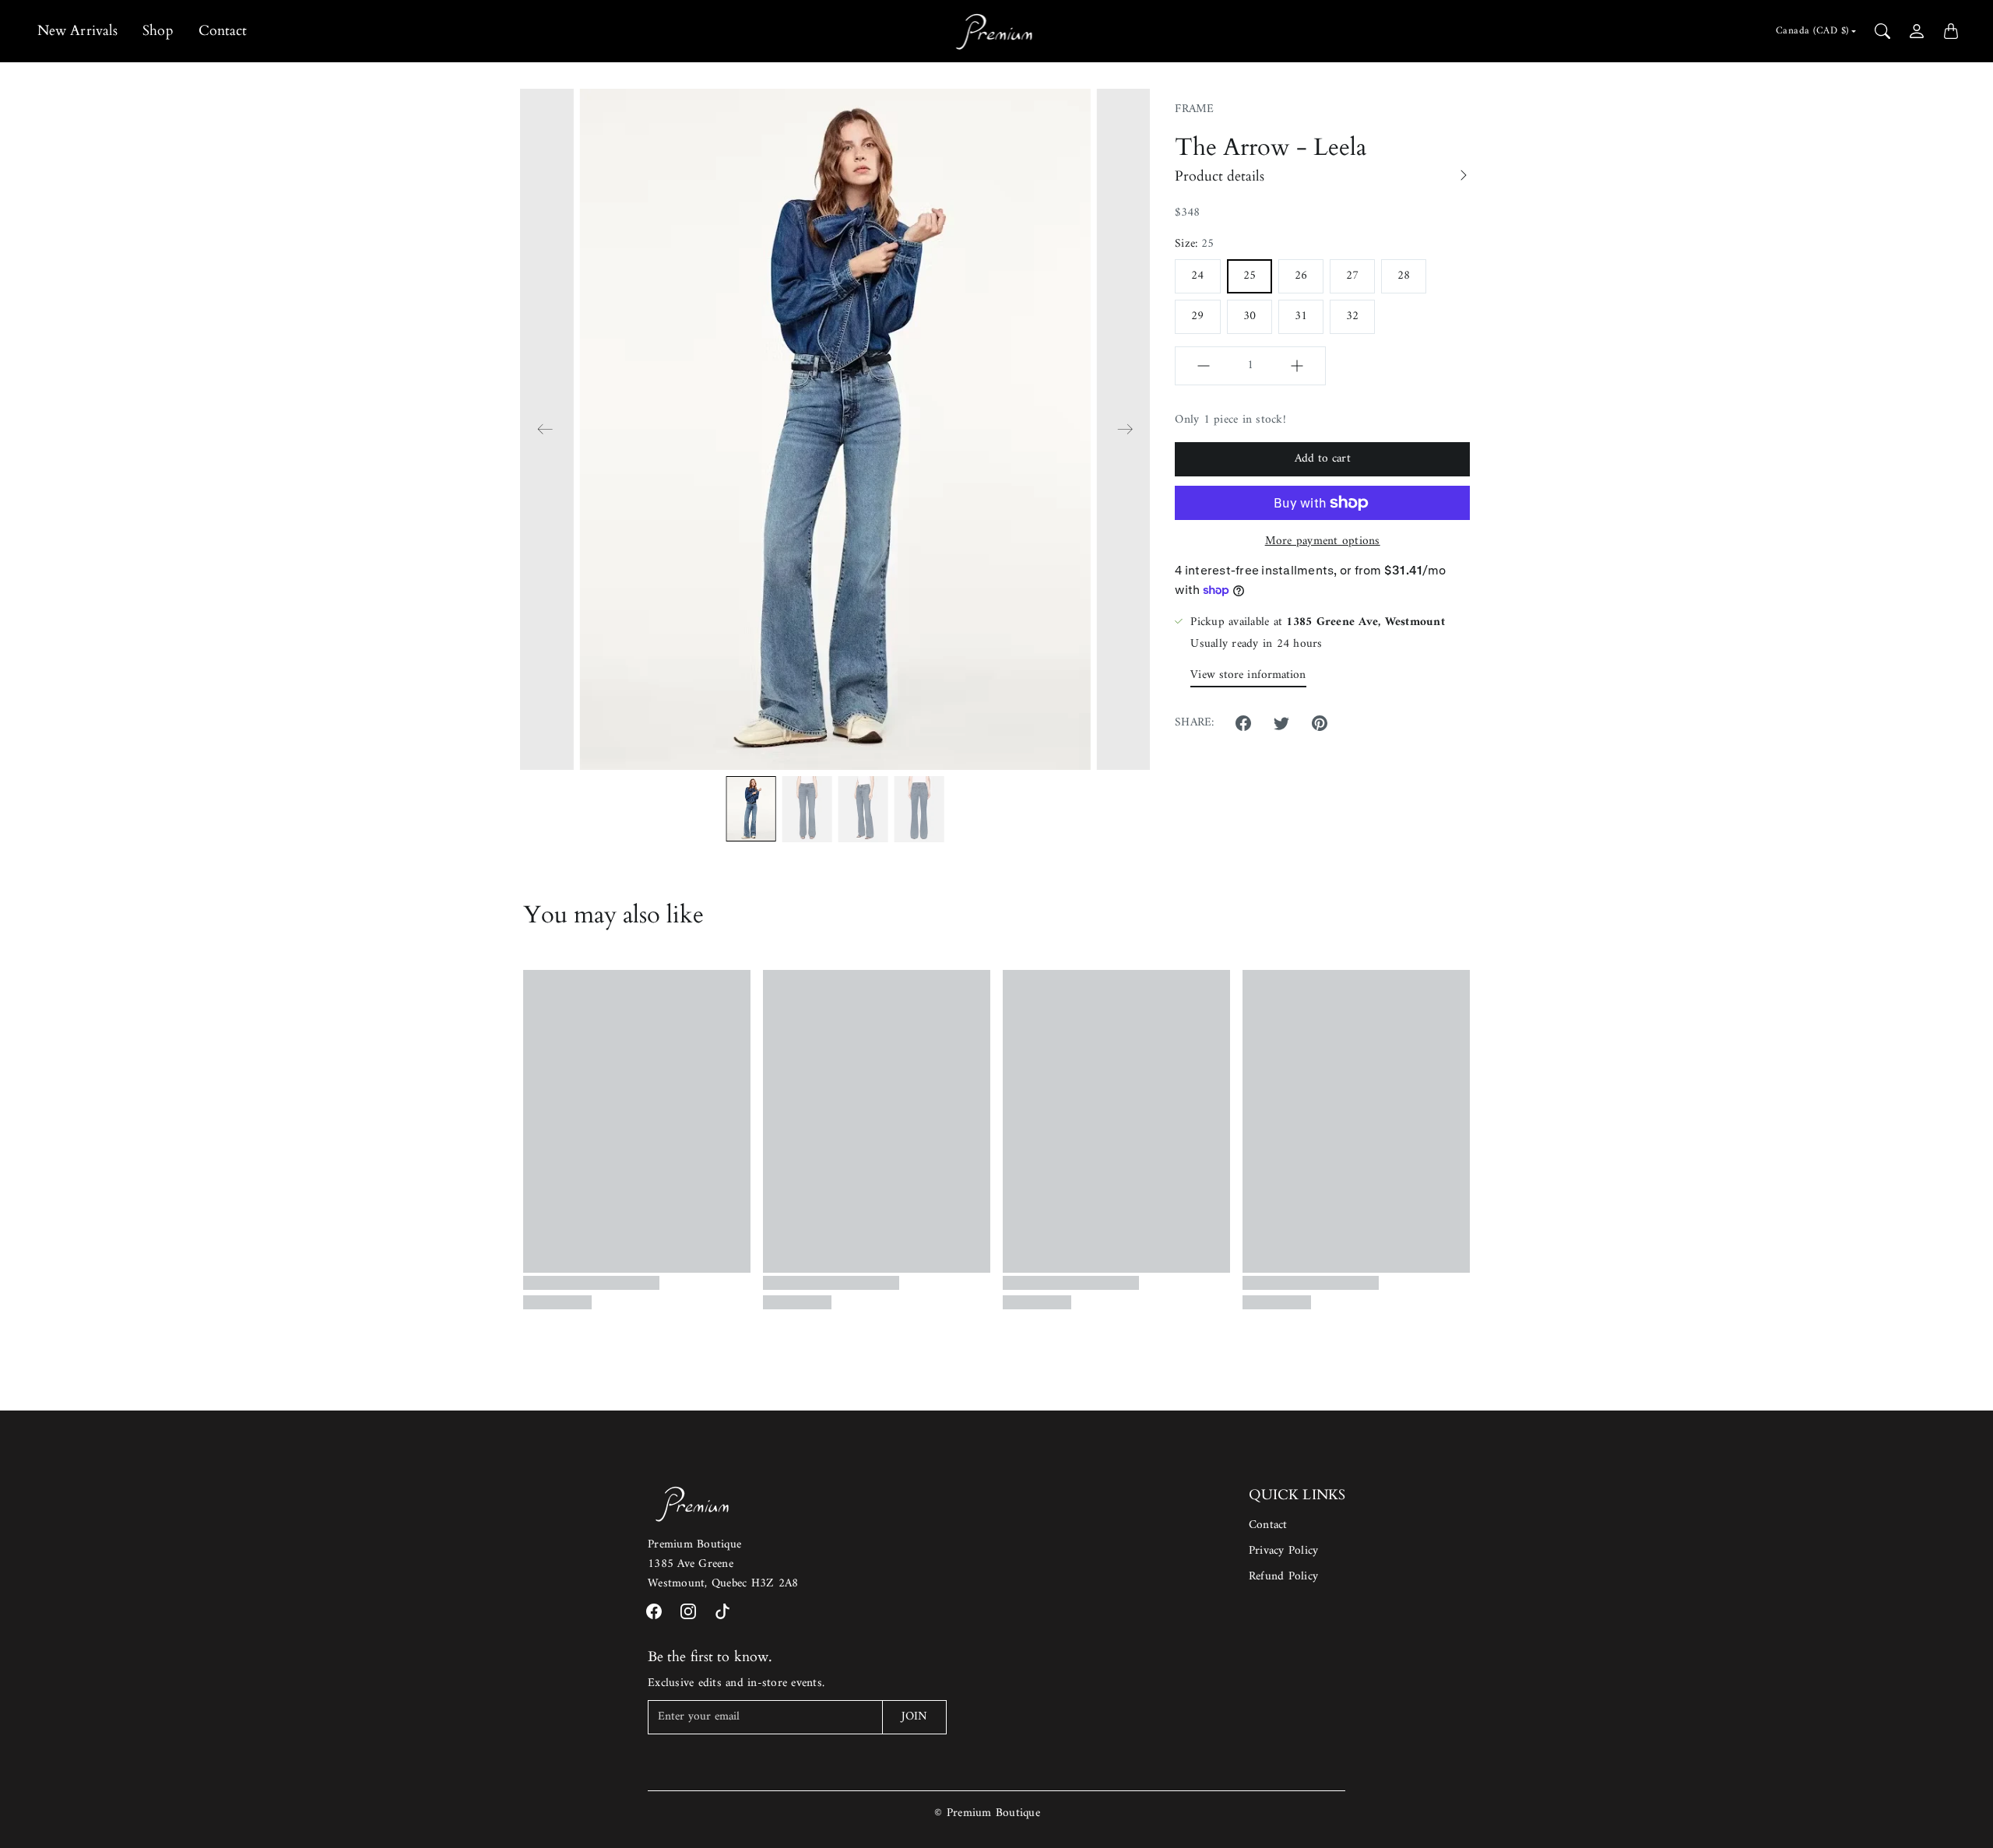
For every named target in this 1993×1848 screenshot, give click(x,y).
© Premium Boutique (987, 1813)
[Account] (1917, 31)
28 (1404, 276)
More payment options (1323, 542)
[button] (1243, 723)
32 (1352, 316)
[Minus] (1204, 366)
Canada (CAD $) (1812, 31)
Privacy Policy (1284, 1551)
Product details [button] (1220, 176)
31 (1301, 316)
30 (1250, 316)
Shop (158, 31)
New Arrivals (77, 31)
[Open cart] (1951, 31)
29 (1197, 316)
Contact (223, 31)
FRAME (1194, 109)
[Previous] (545, 430)
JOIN (914, 1717)
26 (1301, 276)
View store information (1248, 675)
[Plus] (1297, 366)
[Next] (1125, 430)
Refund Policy (1283, 1577)
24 (1197, 276)
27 (1352, 276)
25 (1250, 276)
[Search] (1882, 31)
